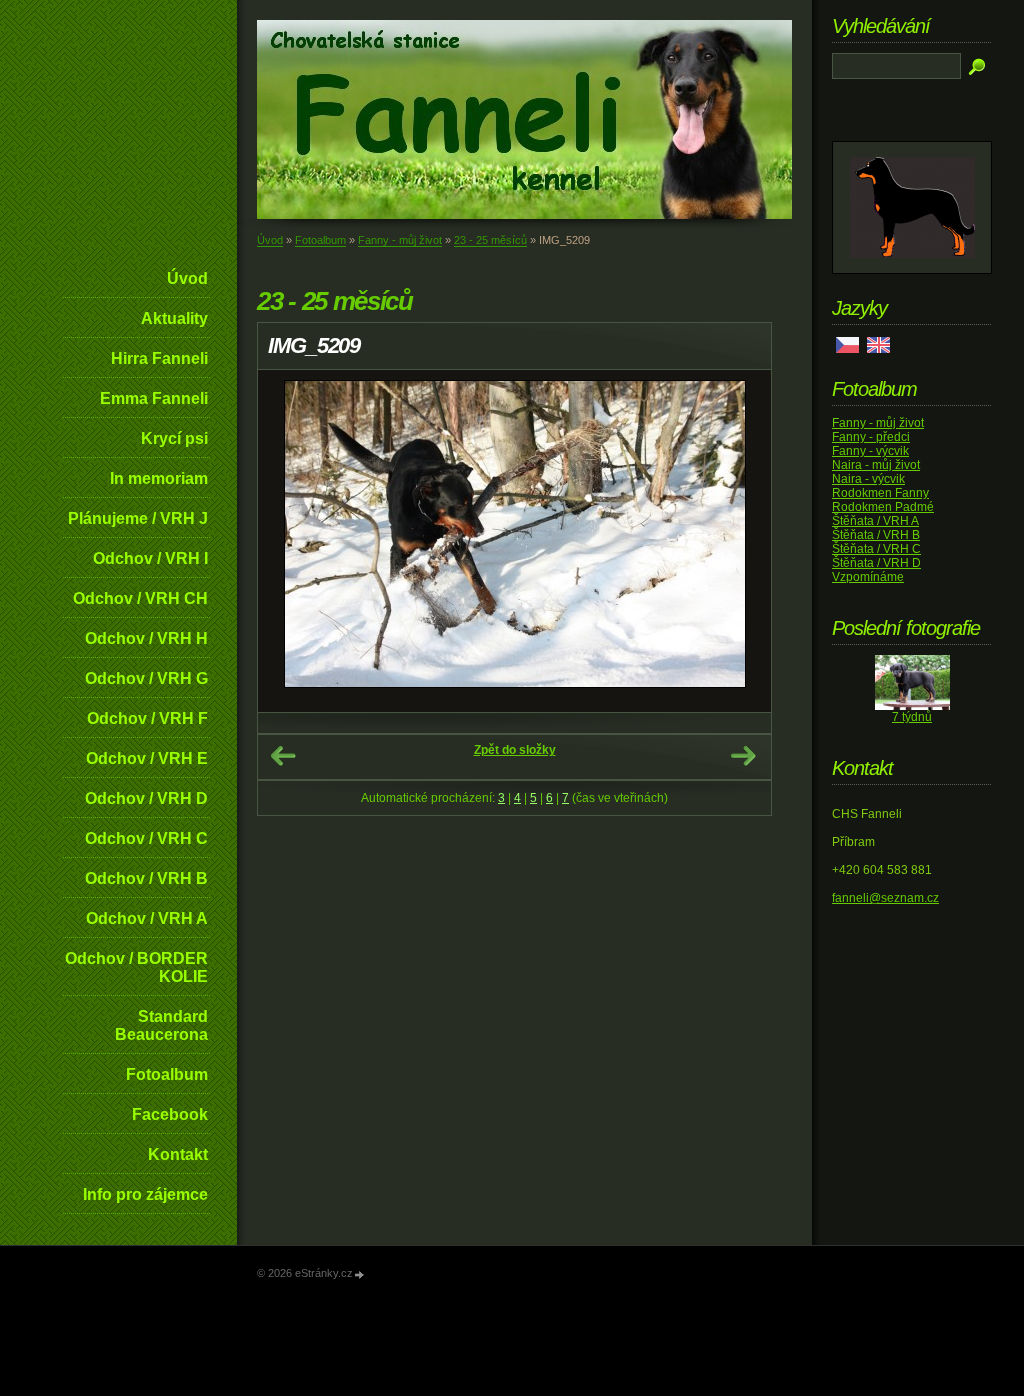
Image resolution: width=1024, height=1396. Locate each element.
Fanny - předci (871, 437)
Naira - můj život (876, 465)
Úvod (187, 278)
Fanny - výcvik (870, 451)
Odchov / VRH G (146, 678)
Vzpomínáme (868, 577)
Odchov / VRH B (146, 878)
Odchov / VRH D (146, 798)
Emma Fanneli (154, 398)
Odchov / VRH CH (140, 598)
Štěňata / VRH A (875, 521)
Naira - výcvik (868, 479)
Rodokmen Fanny (880, 493)
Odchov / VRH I (150, 558)
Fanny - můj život (400, 240)
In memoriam (159, 478)
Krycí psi (174, 438)
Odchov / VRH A (147, 918)
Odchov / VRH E (147, 758)
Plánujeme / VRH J (138, 518)
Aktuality (174, 318)
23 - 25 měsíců (490, 240)
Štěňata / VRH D (876, 563)
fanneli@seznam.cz (885, 898)
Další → (743, 756)
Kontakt (178, 1154)
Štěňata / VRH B (876, 535)
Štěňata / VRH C (876, 549)
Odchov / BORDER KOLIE (136, 967)
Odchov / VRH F (147, 718)
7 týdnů (912, 717)
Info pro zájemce (145, 1194)
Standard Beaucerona (161, 1025)
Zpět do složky (515, 750)
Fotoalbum (167, 1074)
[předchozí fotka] (290, 541)
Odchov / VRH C (146, 838)
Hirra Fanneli (159, 358)
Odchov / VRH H (146, 638)
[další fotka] (738, 541)
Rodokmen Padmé (883, 507)
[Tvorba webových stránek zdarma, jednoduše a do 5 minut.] (360, 1274)
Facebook (170, 1114)
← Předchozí (283, 756)
